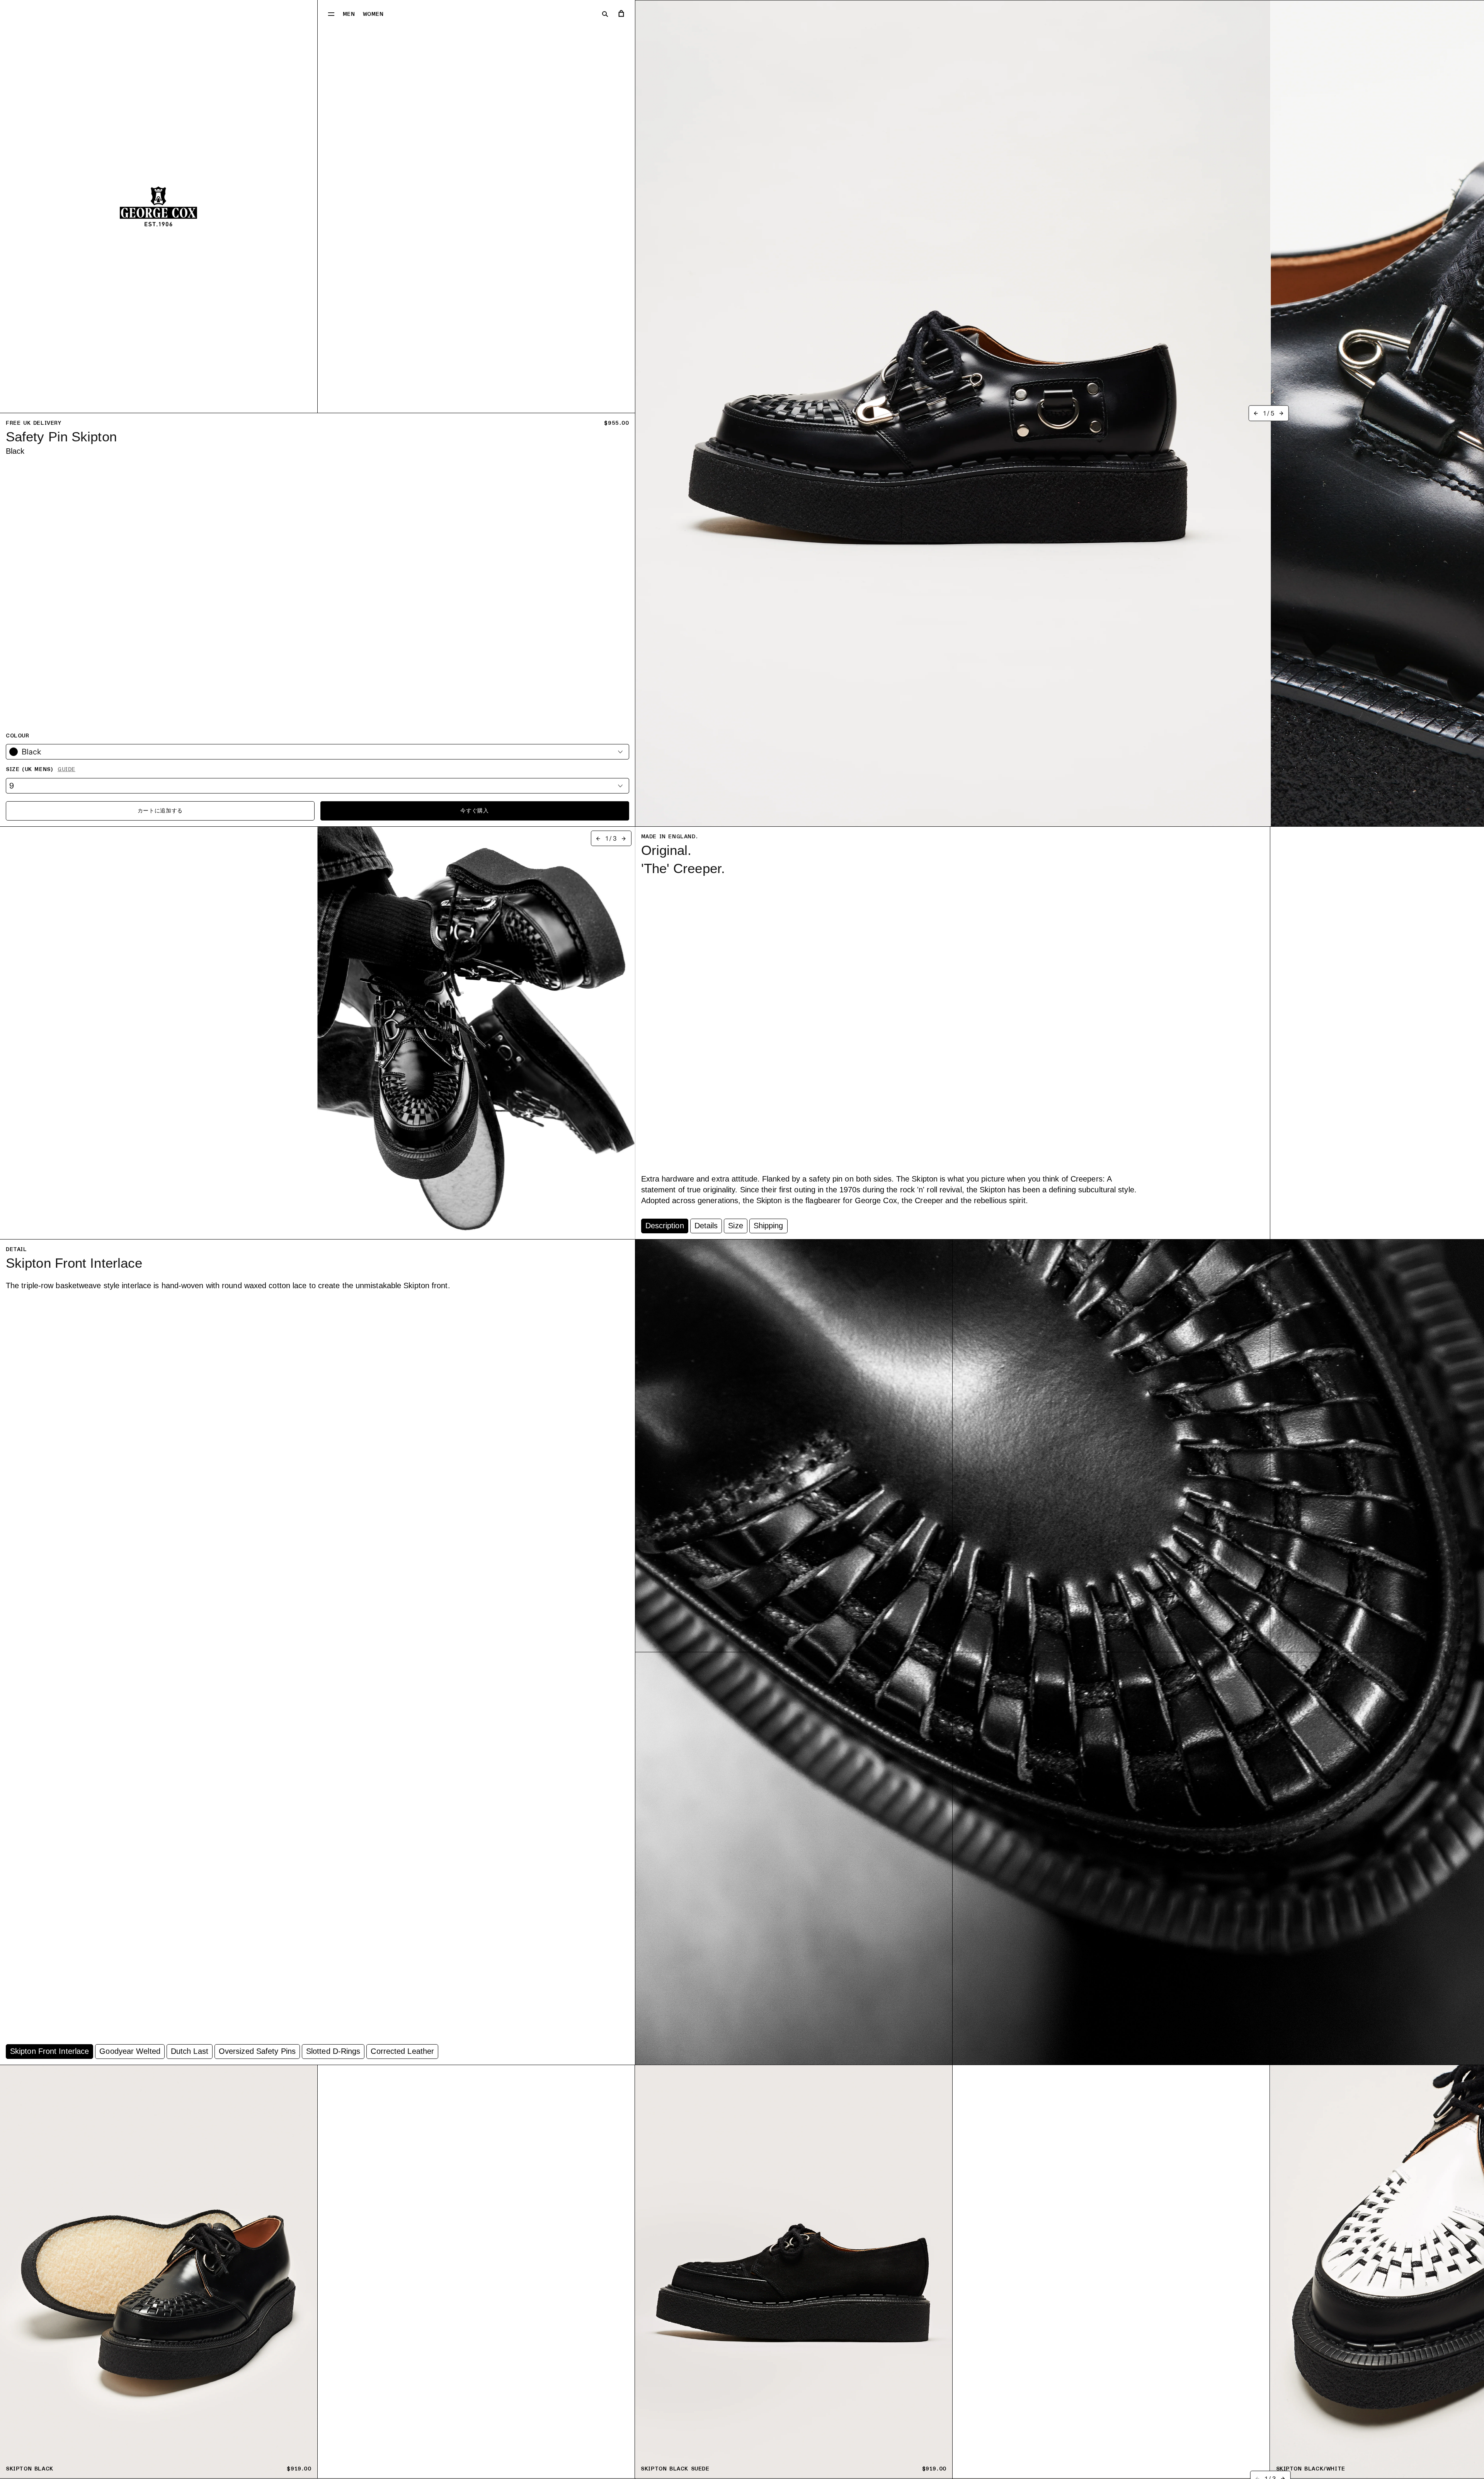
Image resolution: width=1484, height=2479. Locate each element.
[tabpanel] (890, 1026)
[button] (331, 14)
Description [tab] (665, 1226)
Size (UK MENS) (41, 769)
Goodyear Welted (130, 2051)
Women (373, 14)
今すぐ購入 (475, 811)
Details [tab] (706, 1226)
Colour (18, 736)
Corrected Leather (402, 2051)
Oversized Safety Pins (257, 2051)
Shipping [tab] (768, 1226)
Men (349, 14)
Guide (66, 769)
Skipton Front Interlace (49, 2051)
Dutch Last (190, 2051)
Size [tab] (735, 1226)
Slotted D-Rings (333, 2051)
